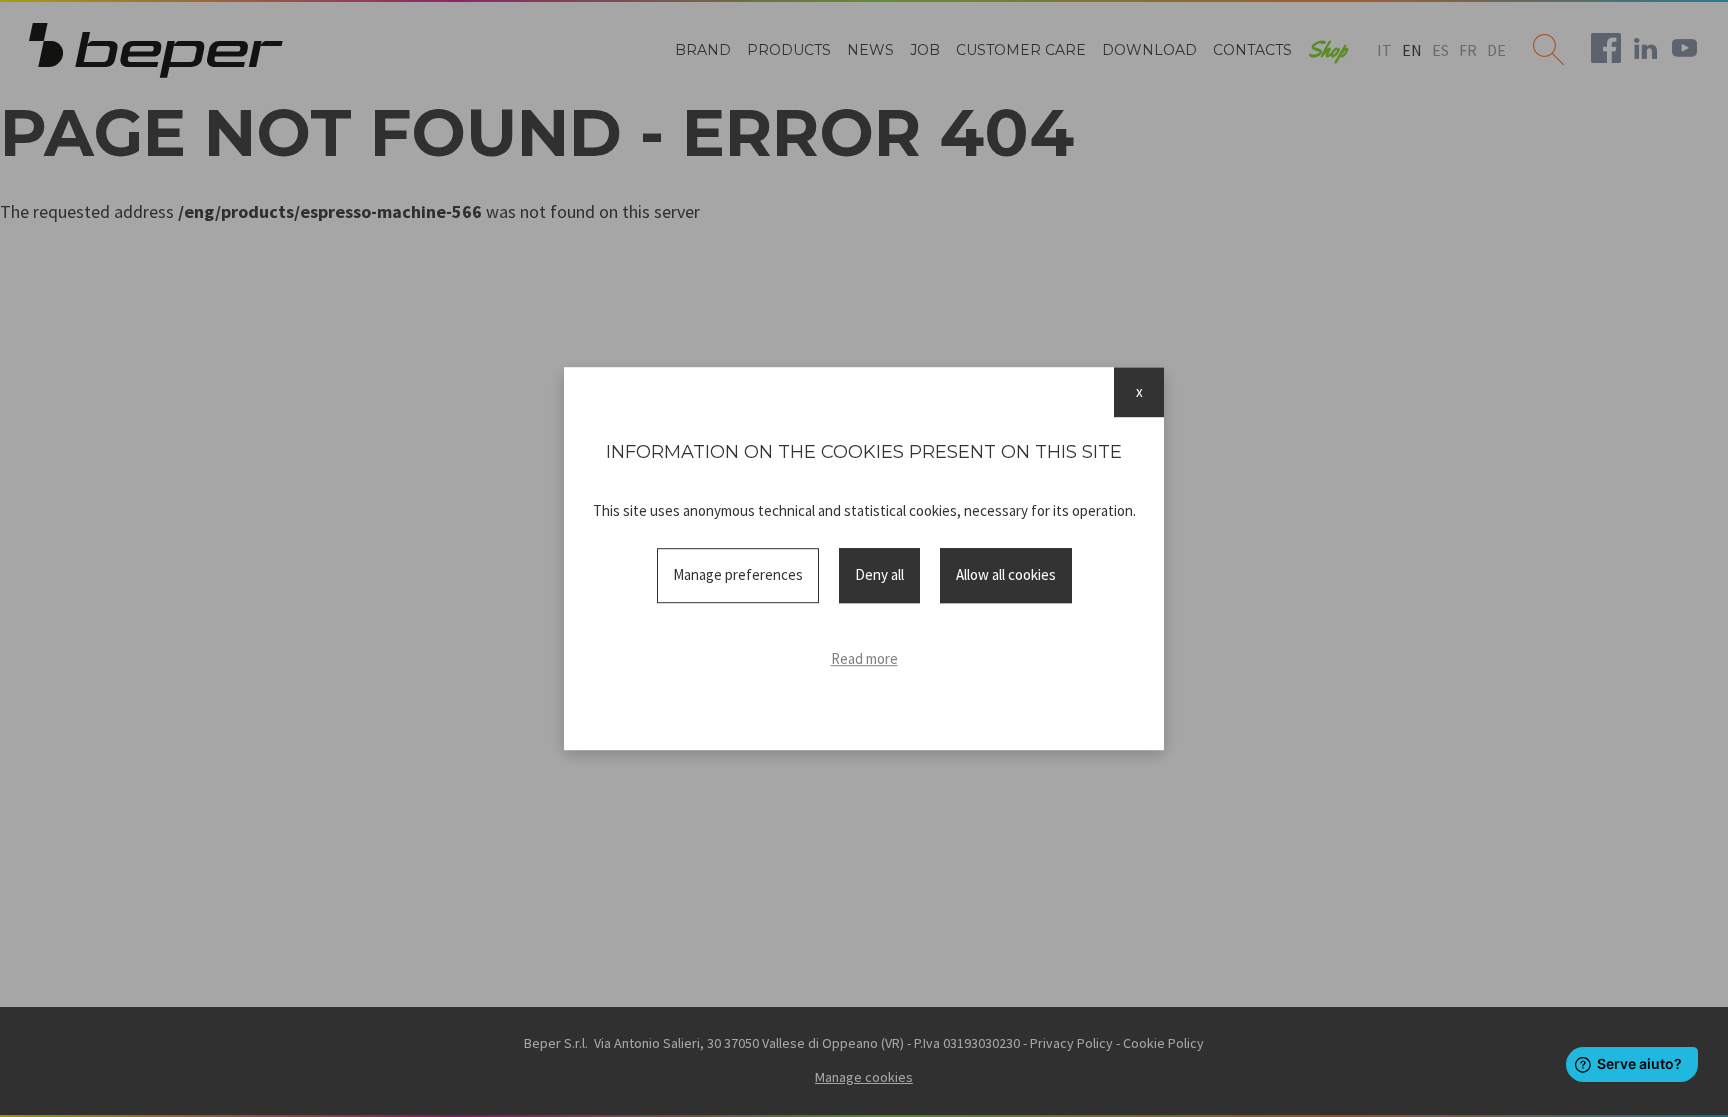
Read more (864, 658)
